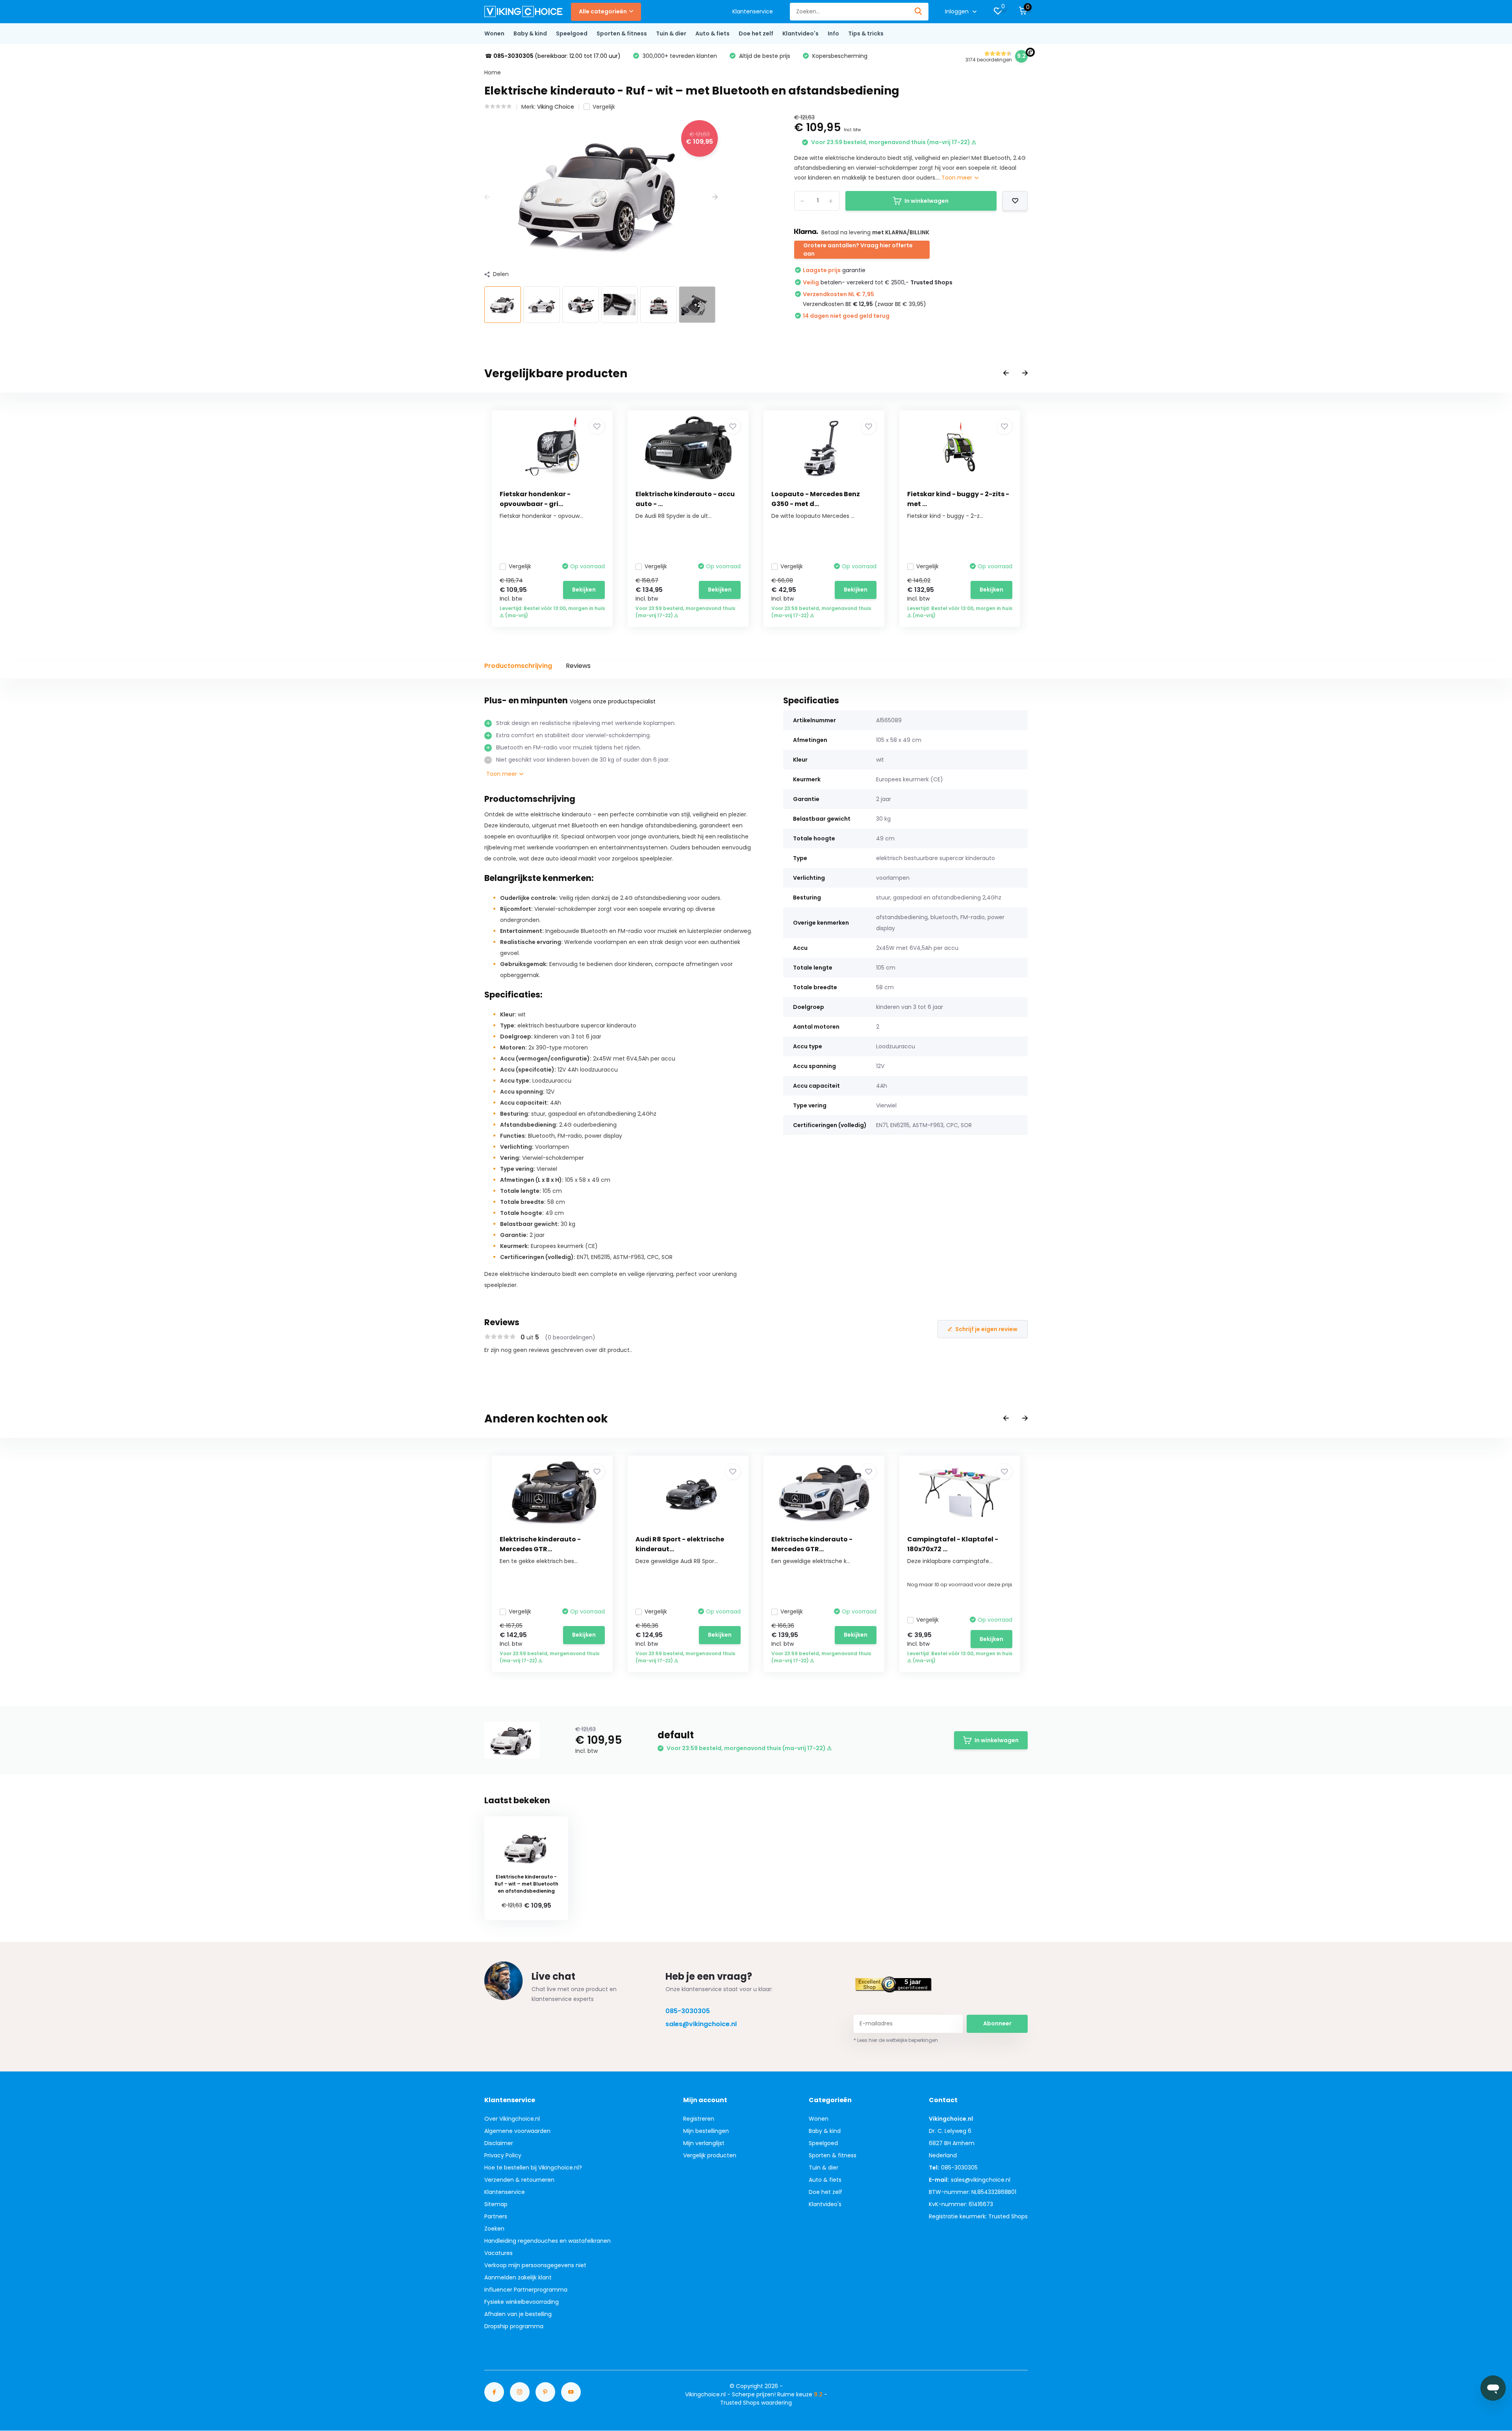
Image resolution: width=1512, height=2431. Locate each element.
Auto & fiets (712, 33)
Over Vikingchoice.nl (512, 2119)
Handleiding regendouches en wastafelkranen (548, 2241)
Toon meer (958, 178)
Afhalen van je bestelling (518, 2314)
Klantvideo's (800, 33)
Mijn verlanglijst (704, 2143)
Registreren (699, 2119)
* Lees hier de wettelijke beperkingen (896, 2040)
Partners (496, 2216)
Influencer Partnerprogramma (526, 2290)
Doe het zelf (756, 33)
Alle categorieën (603, 11)
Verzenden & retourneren (519, 2180)
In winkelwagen (926, 201)
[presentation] (487, 197)
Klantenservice (753, 11)
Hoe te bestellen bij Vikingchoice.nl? (533, 2168)
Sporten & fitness (622, 33)
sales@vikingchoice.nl (701, 2024)
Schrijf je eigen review (986, 1329)
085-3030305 (688, 2011)
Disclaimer (499, 2143)
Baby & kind (530, 33)
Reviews (578, 666)
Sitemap (496, 2204)
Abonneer (997, 2023)
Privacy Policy (503, 2155)
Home (493, 72)
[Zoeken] (919, 12)
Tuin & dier (671, 33)
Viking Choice (556, 107)
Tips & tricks (866, 33)
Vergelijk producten (710, 2155)
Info (833, 33)
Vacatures (498, 2253)
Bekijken (584, 590)
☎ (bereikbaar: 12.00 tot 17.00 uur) (553, 56)
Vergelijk (604, 107)
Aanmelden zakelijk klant (518, 2277)
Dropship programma (514, 2326)
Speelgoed (572, 33)
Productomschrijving (518, 666)
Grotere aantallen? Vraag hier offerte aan (858, 249)
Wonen (494, 33)
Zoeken (494, 2229)
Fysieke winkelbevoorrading (522, 2302)
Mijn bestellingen (706, 2131)
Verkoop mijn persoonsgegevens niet (535, 2265)
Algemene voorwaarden (517, 2131)
